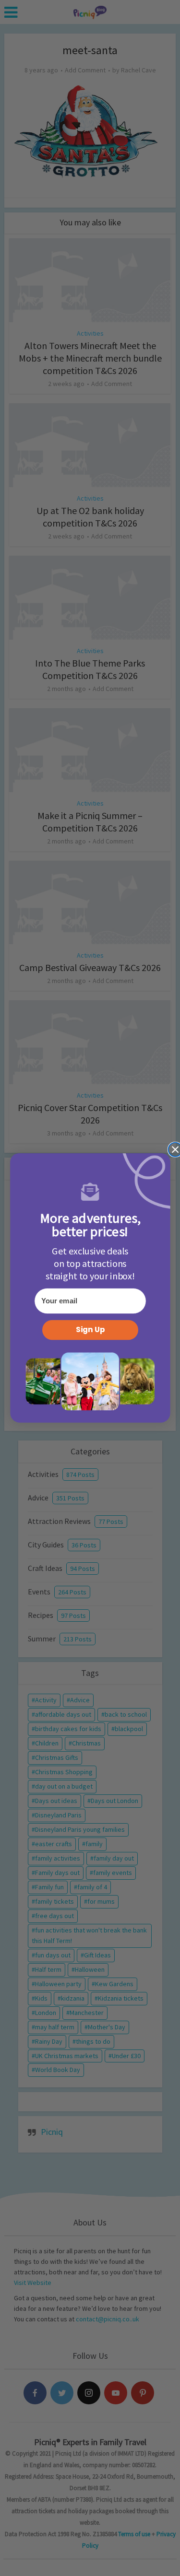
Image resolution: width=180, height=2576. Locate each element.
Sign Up (90, 1330)
